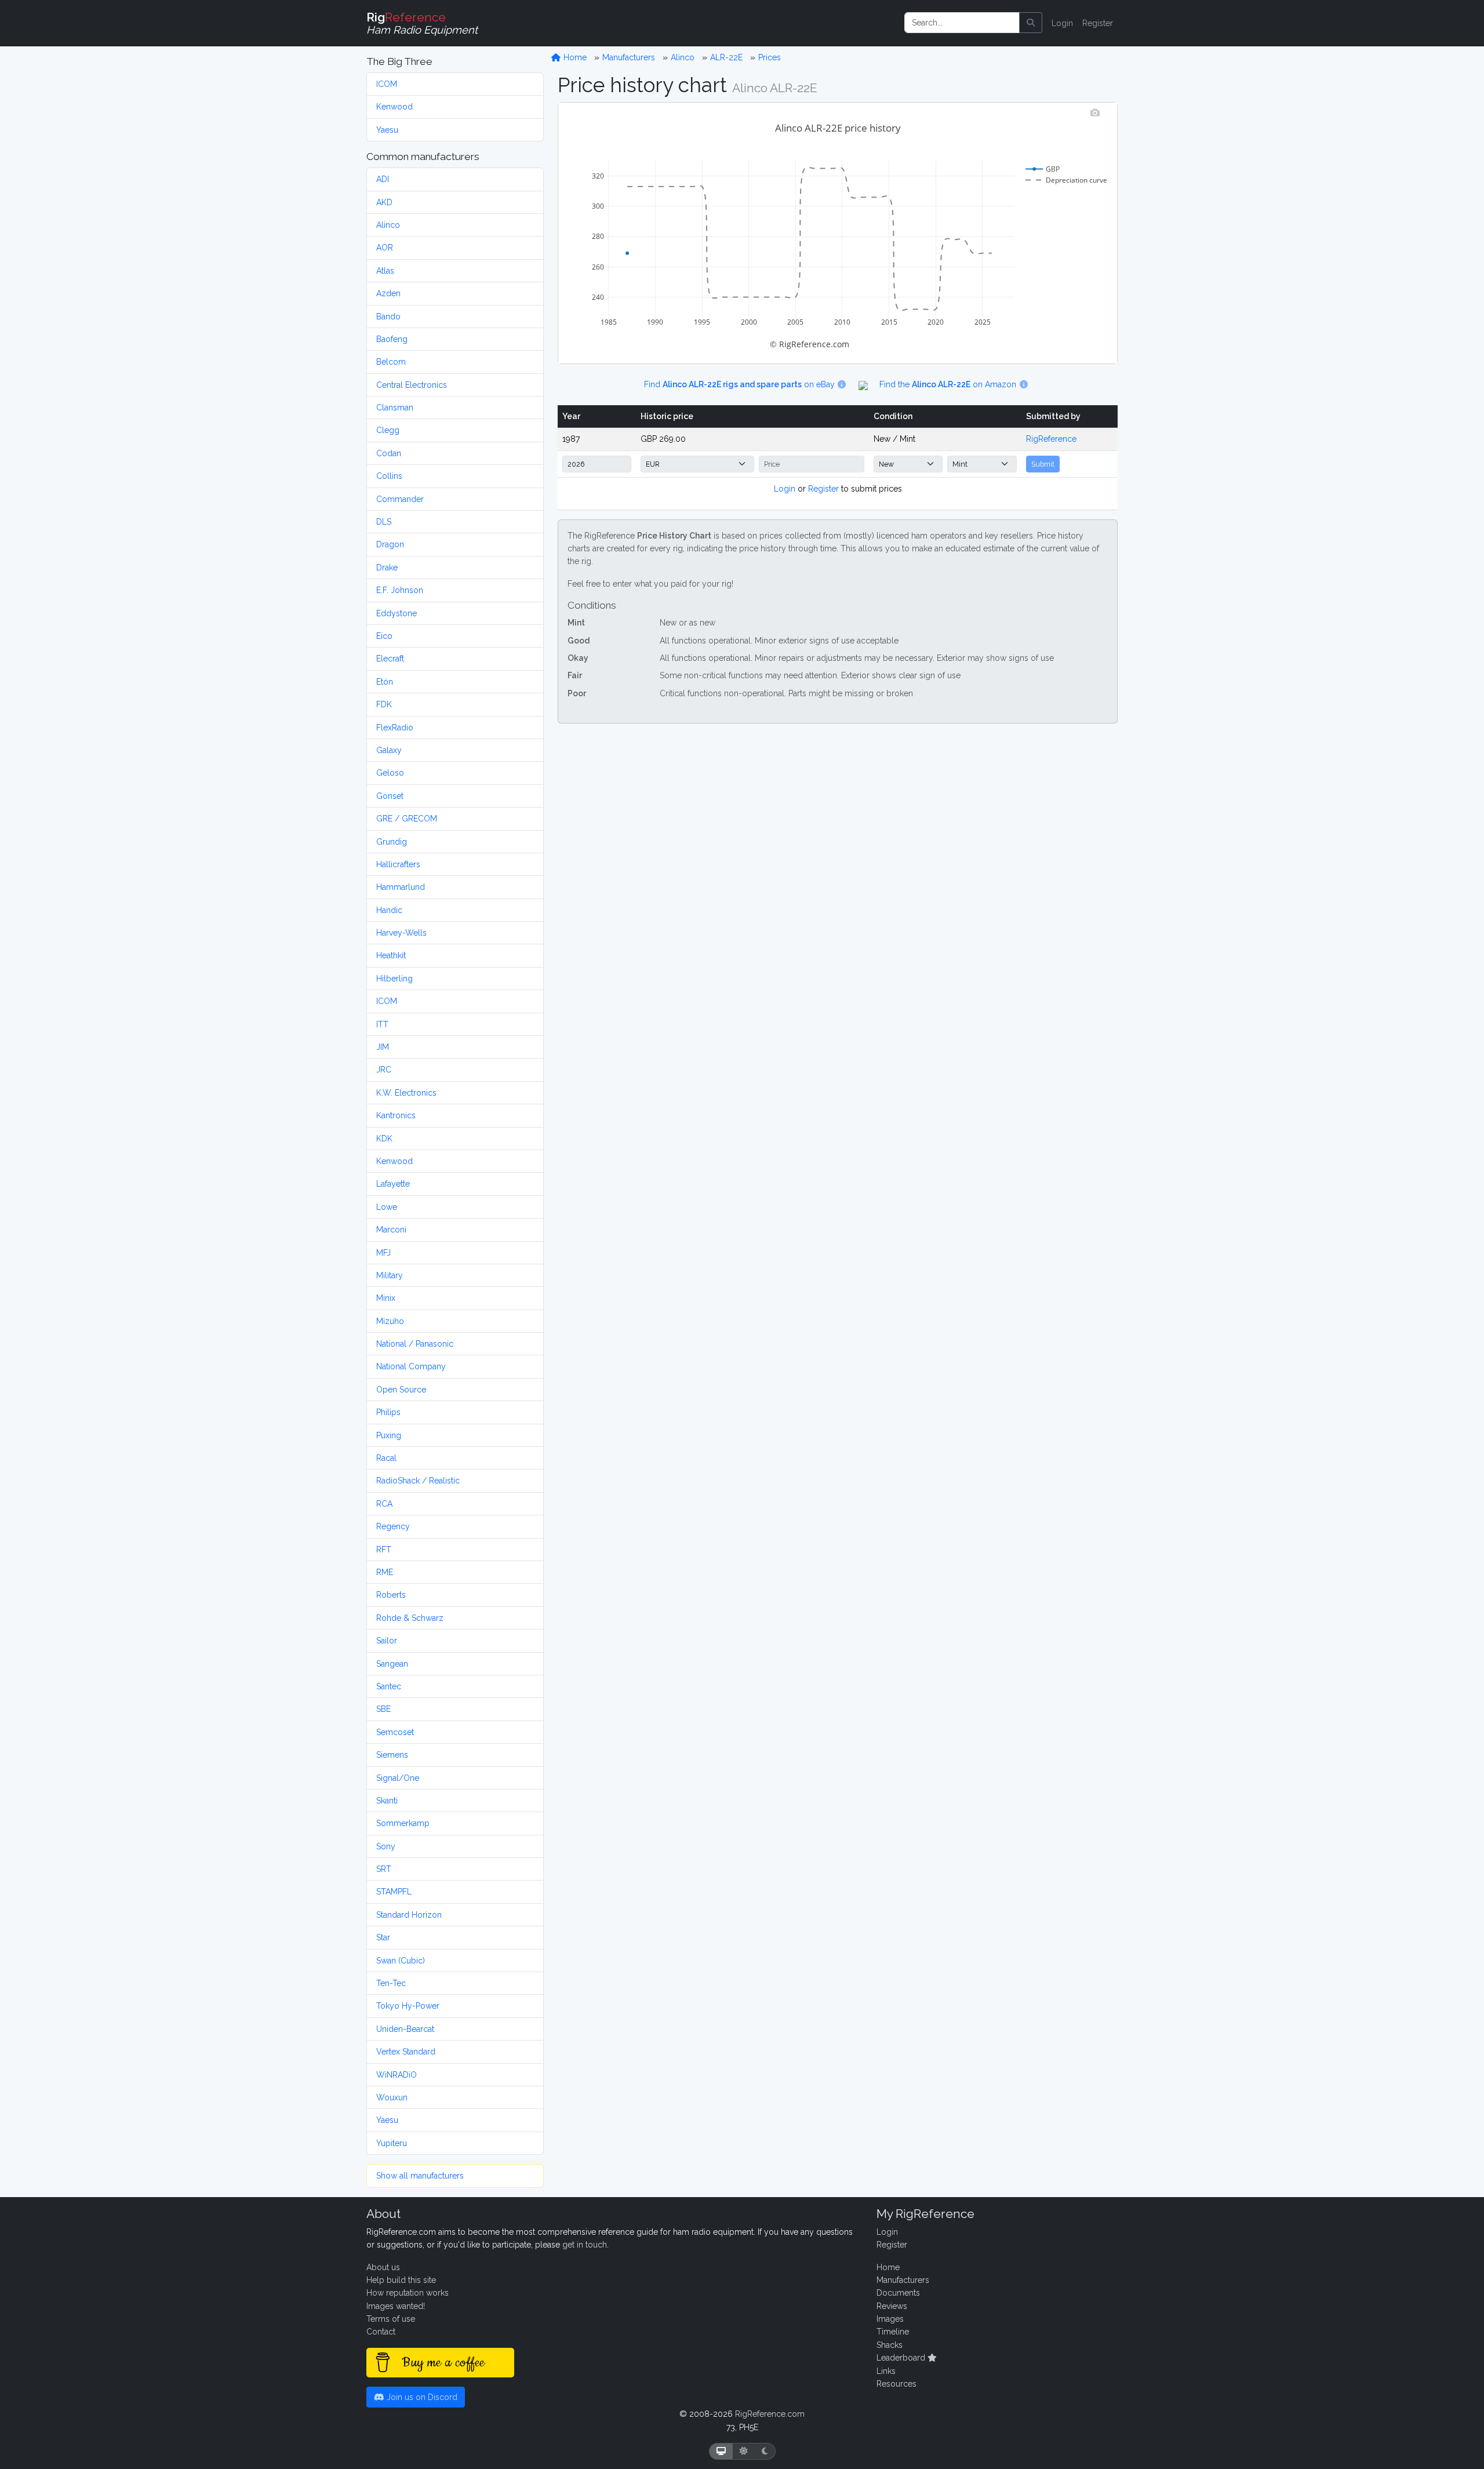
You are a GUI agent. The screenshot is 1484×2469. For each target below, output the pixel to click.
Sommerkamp (403, 1823)
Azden (388, 293)
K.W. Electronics (406, 1093)
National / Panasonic (415, 1344)
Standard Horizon (409, 1915)
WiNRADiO (397, 2075)
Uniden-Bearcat (405, 2029)
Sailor (387, 1641)
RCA (384, 1504)
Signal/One (398, 1778)
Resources (896, 2384)
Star (383, 1937)
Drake (387, 568)
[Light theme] (744, 2451)
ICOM (387, 84)
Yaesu (387, 130)
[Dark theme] (765, 2451)
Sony (386, 1846)
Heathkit (391, 955)
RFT (384, 1550)
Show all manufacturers (420, 2176)
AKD (384, 202)
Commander (400, 499)
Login (1062, 23)
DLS (384, 522)
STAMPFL (394, 1892)
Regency (393, 1526)
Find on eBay (741, 384)
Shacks (890, 2345)
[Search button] (1031, 23)
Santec (389, 1686)
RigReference (1051, 439)
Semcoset (395, 1732)
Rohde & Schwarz (410, 1618)
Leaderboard (902, 2358)
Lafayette (393, 1184)
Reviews (892, 2306)
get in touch (585, 2245)
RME (385, 1572)
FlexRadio (395, 728)
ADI (383, 179)
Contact (381, 2332)
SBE (383, 1709)
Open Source (401, 1390)
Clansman (395, 408)
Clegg (388, 430)
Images (890, 2319)
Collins (389, 476)
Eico (384, 636)
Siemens (392, 1755)
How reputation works (408, 2293)
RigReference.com (770, 2414)
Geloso (390, 773)
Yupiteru (392, 2143)
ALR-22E (726, 57)
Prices (770, 57)
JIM (383, 1047)
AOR (385, 248)
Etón (385, 682)
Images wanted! (396, 2306)
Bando (388, 317)
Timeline (893, 2332)
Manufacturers (629, 57)
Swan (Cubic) (401, 1961)
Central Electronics (412, 385)
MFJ (383, 1253)
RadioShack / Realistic (418, 1481)
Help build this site (401, 2280)
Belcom (391, 362)
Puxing (389, 1435)
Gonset (390, 796)
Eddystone (397, 613)
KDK (384, 1139)
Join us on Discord (421, 2397)
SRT (384, 1869)
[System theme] (721, 2451)
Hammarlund (401, 887)
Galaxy (389, 750)
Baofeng (392, 339)
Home (574, 57)
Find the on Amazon (949, 384)
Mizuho (390, 1321)
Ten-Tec (391, 1983)
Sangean (392, 1664)
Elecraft (390, 659)
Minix (386, 1298)
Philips (388, 1412)
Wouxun (392, 2097)
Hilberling (394, 979)
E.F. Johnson (400, 590)
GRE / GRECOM (407, 819)
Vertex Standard (406, 2052)
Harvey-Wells (401, 933)
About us (383, 2267)
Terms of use (391, 2319)
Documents (898, 2293)
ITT (382, 1024)
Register (1098, 23)
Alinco (388, 225)
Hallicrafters (398, 864)
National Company (411, 1366)
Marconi (391, 1230)
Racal (386, 1458)
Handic (389, 910)
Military (390, 1275)
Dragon (390, 544)
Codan (389, 453)
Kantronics (396, 1115)
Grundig (392, 842)
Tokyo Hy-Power (408, 2006)
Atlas (385, 271)
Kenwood (394, 107)
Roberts (391, 1595)
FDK (384, 704)
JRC (384, 1070)
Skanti (387, 1801)
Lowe (387, 1207)
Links (886, 2371)
